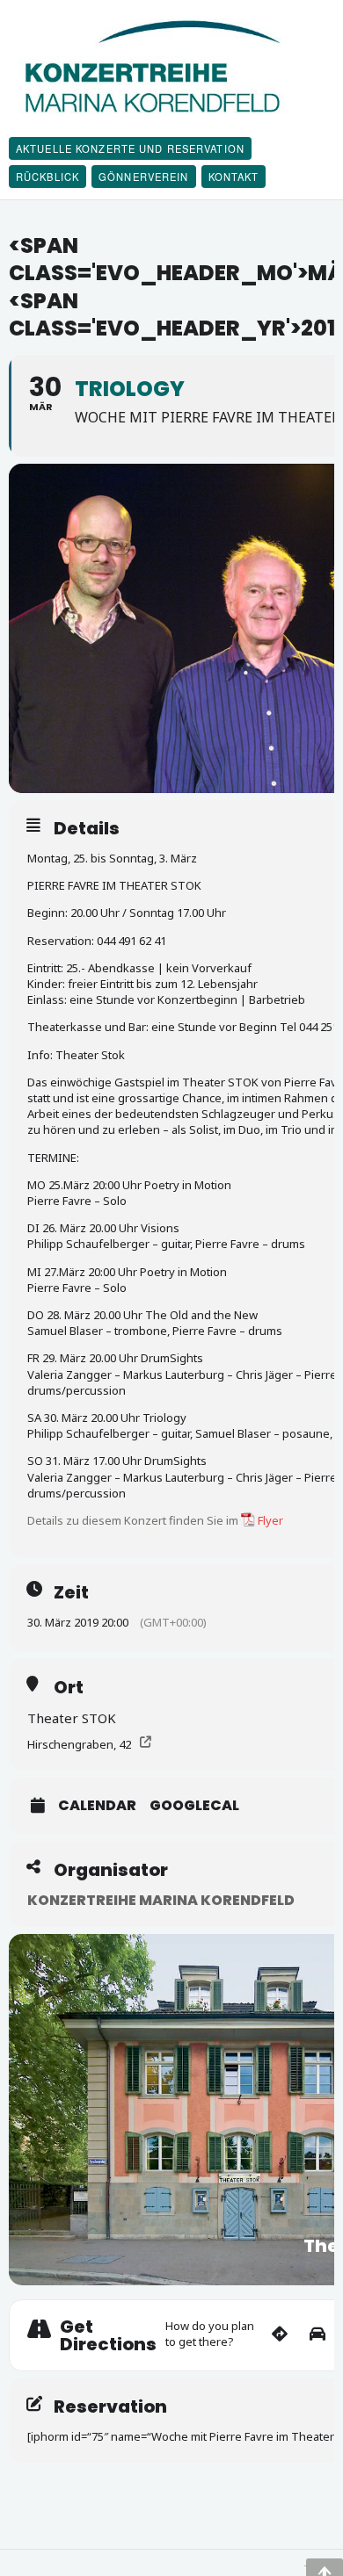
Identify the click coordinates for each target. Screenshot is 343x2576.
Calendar (97, 1806)
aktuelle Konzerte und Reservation (130, 148)
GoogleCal (194, 1806)
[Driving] (317, 2335)
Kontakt (234, 177)
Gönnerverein (143, 177)
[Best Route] (280, 2335)
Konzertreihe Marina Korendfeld (161, 1900)
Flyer (270, 1520)
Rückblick (47, 177)
